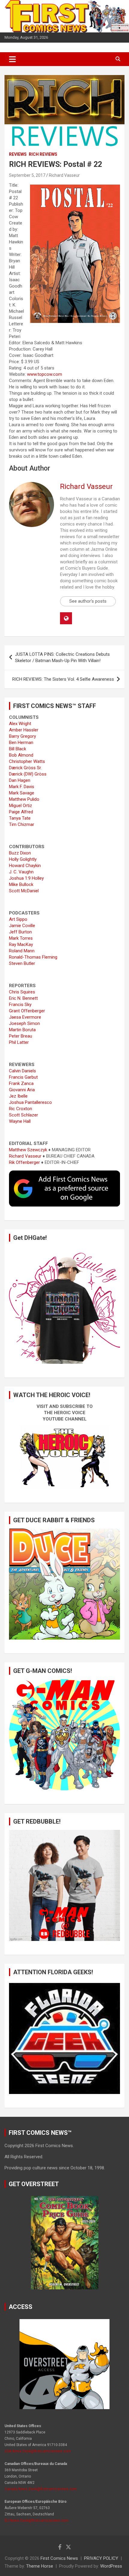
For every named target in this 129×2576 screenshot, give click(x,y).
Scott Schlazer (24, 1115)
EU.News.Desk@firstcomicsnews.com (36, 2520)
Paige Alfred (21, 812)
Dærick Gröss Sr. (25, 768)
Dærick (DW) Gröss (28, 774)
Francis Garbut (23, 1077)
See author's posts (88, 601)
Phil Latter (19, 1042)
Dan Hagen (20, 780)
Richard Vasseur (64, 175)
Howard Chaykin (25, 866)
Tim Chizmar (22, 824)
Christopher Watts (27, 761)
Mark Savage (22, 793)
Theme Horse (40, 2566)
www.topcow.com (45, 374)
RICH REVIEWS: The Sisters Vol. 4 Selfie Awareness (63, 679)
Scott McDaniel (24, 891)
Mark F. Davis (22, 787)
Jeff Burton (20, 932)
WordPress (111, 2566)
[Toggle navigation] (12, 59)
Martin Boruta (22, 1030)
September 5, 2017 (27, 175)
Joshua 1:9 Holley (26, 878)
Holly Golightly (23, 859)
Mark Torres (21, 938)
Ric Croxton (21, 1109)
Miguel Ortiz (21, 806)
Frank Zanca (21, 1083)
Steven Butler (22, 963)
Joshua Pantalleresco (30, 1102)
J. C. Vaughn (21, 872)
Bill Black (18, 749)
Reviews (18, 154)
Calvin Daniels (22, 1071)
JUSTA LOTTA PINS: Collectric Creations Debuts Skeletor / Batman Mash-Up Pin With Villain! (62, 657)
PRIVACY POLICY (101, 2558)
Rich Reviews (43, 154)
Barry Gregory (22, 736)
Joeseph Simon (24, 1023)
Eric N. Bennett (23, 998)
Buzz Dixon (20, 853)
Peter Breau (21, 1036)
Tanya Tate (20, 818)
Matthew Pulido (24, 799)
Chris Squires (22, 992)
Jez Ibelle (18, 1096)
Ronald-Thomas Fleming (33, 957)
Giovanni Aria (22, 1090)
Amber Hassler (24, 730)
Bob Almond (21, 755)
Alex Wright (20, 724)
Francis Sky (20, 1005)
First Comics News (59, 2558)
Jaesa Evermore (25, 1017)
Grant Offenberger (27, 1011)
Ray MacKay (21, 945)
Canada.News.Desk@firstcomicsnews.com (41, 2489)
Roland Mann (22, 951)
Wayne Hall (20, 1121)
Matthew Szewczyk (28, 1150)
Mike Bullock (21, 884)
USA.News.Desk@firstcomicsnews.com (38, 2451)
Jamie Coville (22, 926)
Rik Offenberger (24, 1162)
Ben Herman (21, 743)
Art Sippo (18, 919)
